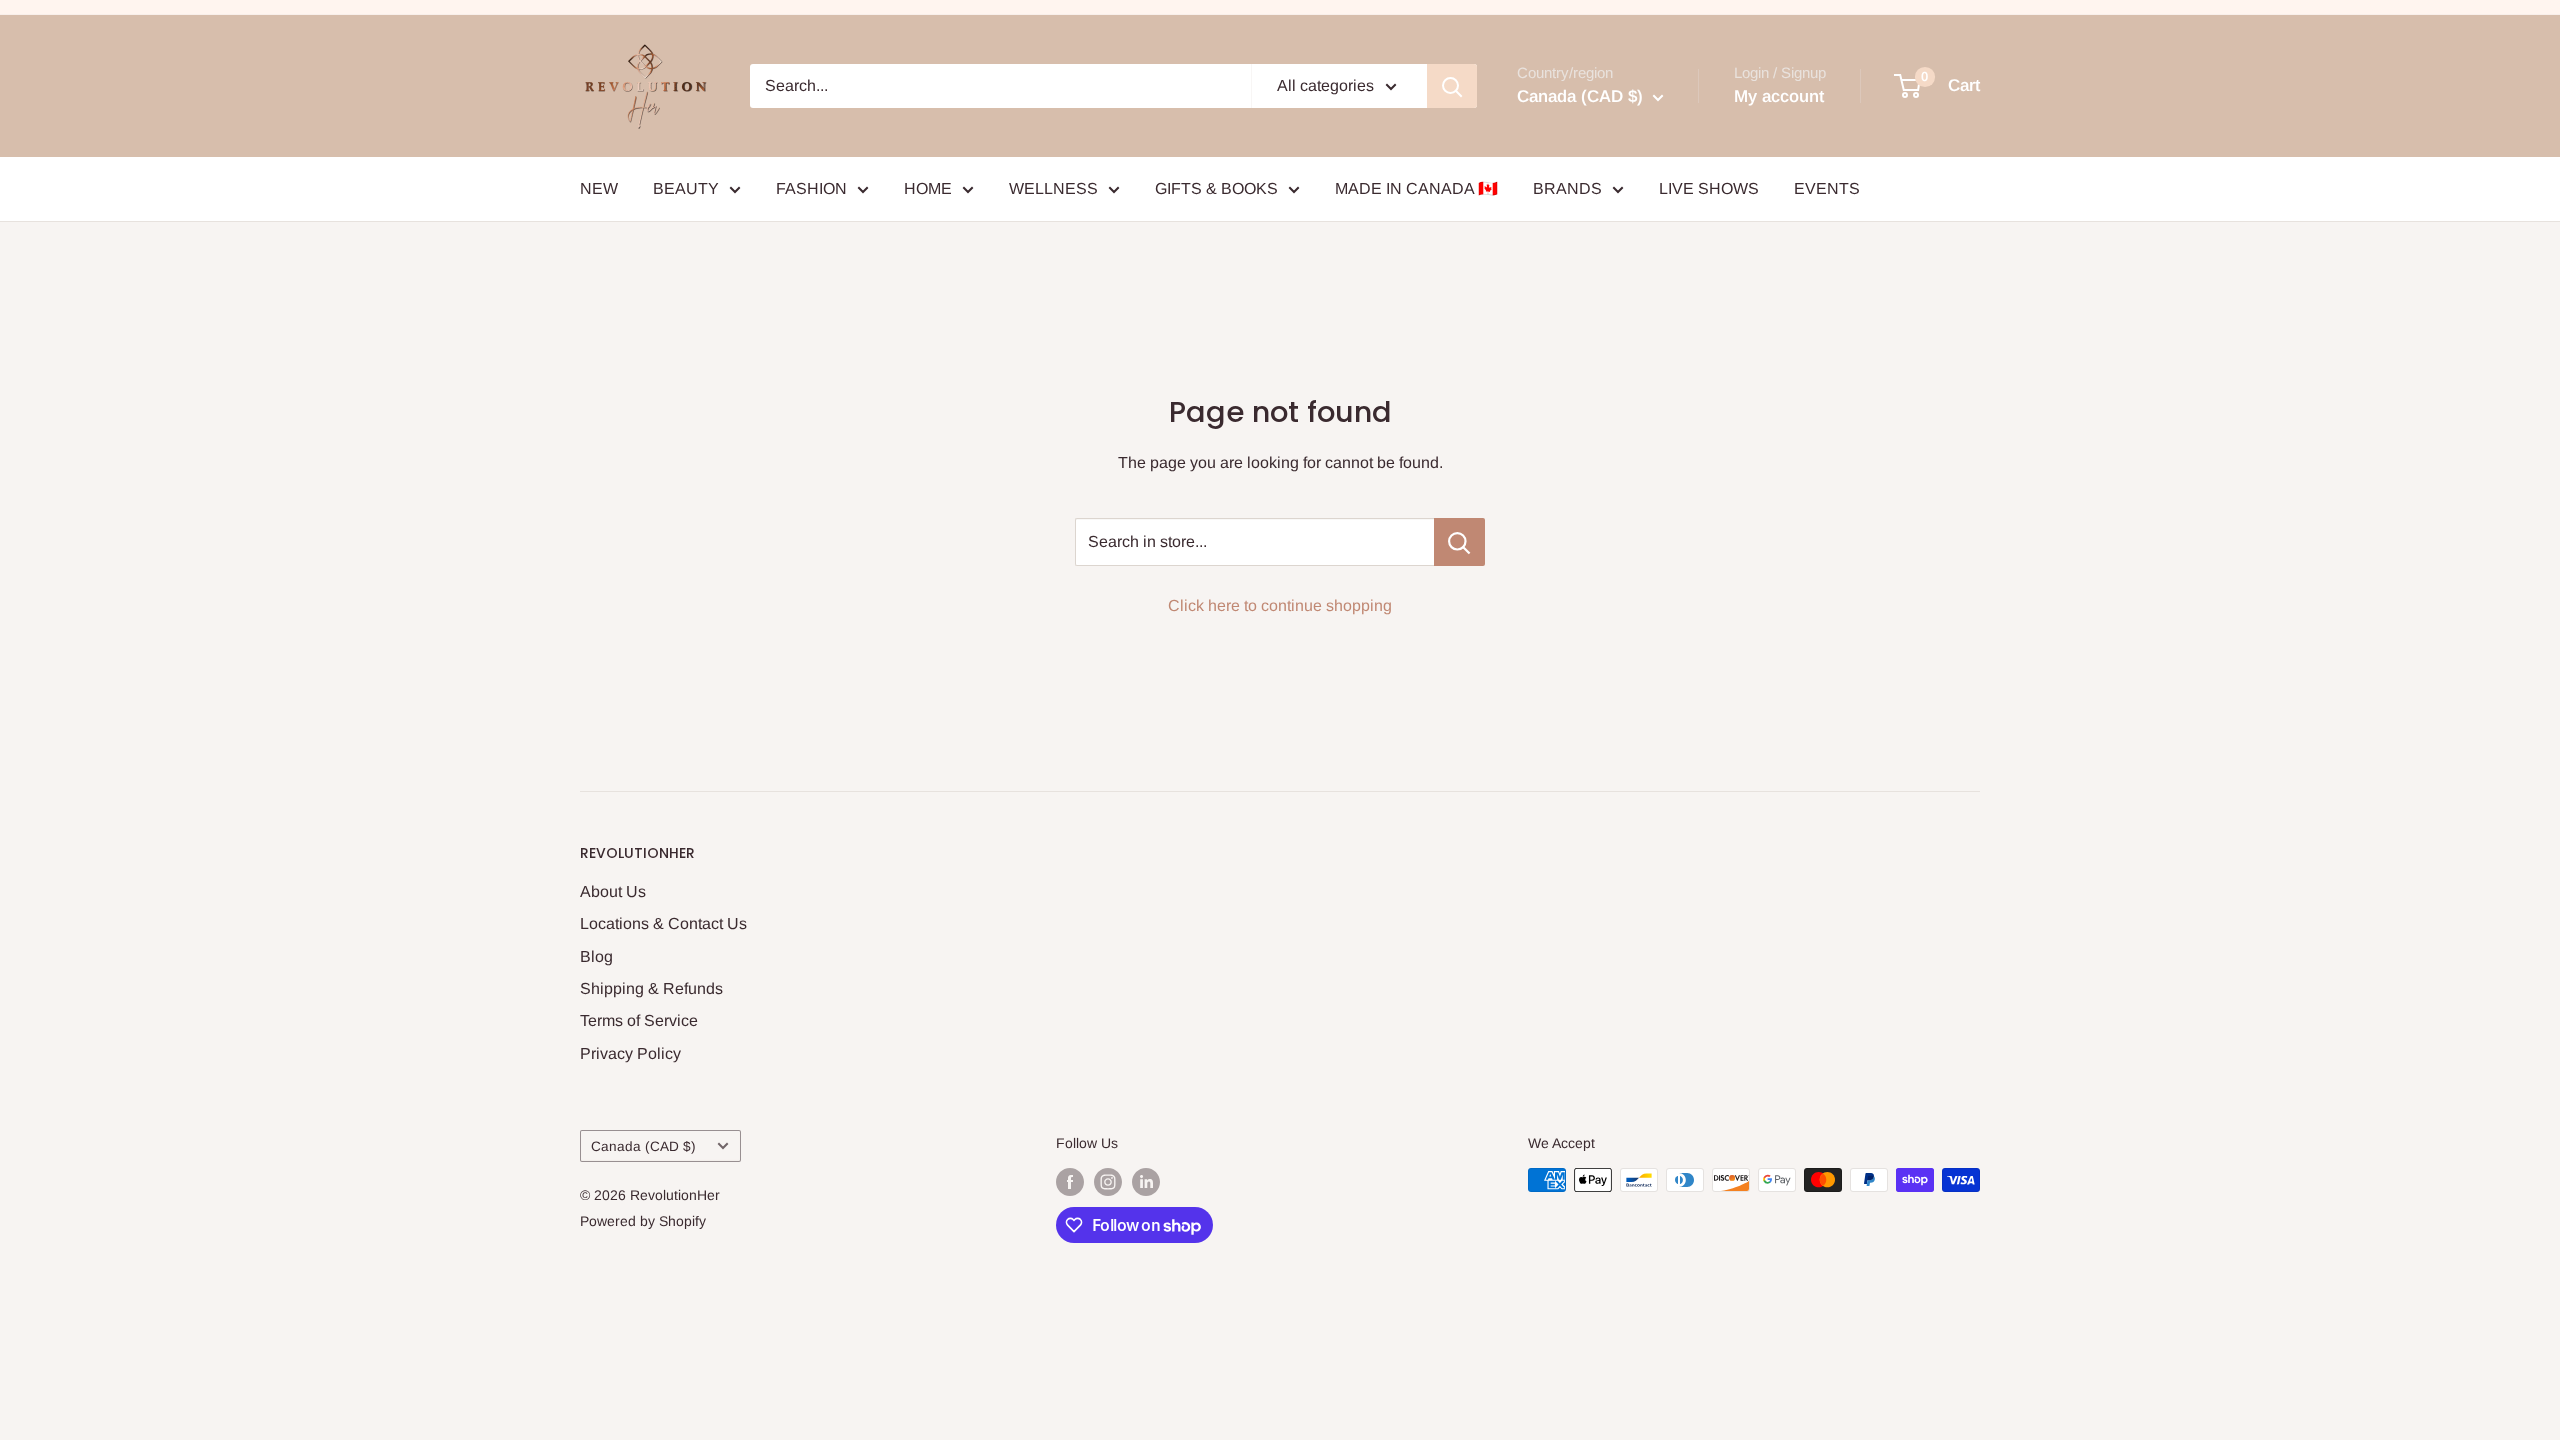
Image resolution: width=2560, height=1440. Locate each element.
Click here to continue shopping (1280, 605)
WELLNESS (1053, 188)
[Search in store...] (1459, 542)
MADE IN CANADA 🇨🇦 (1416, 188)
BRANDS (1567, 188)
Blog (596, 956)
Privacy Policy (630, 1053)
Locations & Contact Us (663, 923)
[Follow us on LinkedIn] (1146, 1182)
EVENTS (1827, 188)
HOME (928, 188)
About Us (613, 891)
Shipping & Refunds (651, 988)
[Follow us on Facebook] (1070, 1182)
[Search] (1452, 86)
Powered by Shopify (643, 1221)
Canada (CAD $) (643, 1146)
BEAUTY (686, 188)
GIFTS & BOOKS (1216, 188)
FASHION (811, 188)
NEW (599, 188)
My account (1779, 96)
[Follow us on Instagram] (1108, 1182)
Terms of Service (639, 1020)
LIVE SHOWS (1709, 188)
